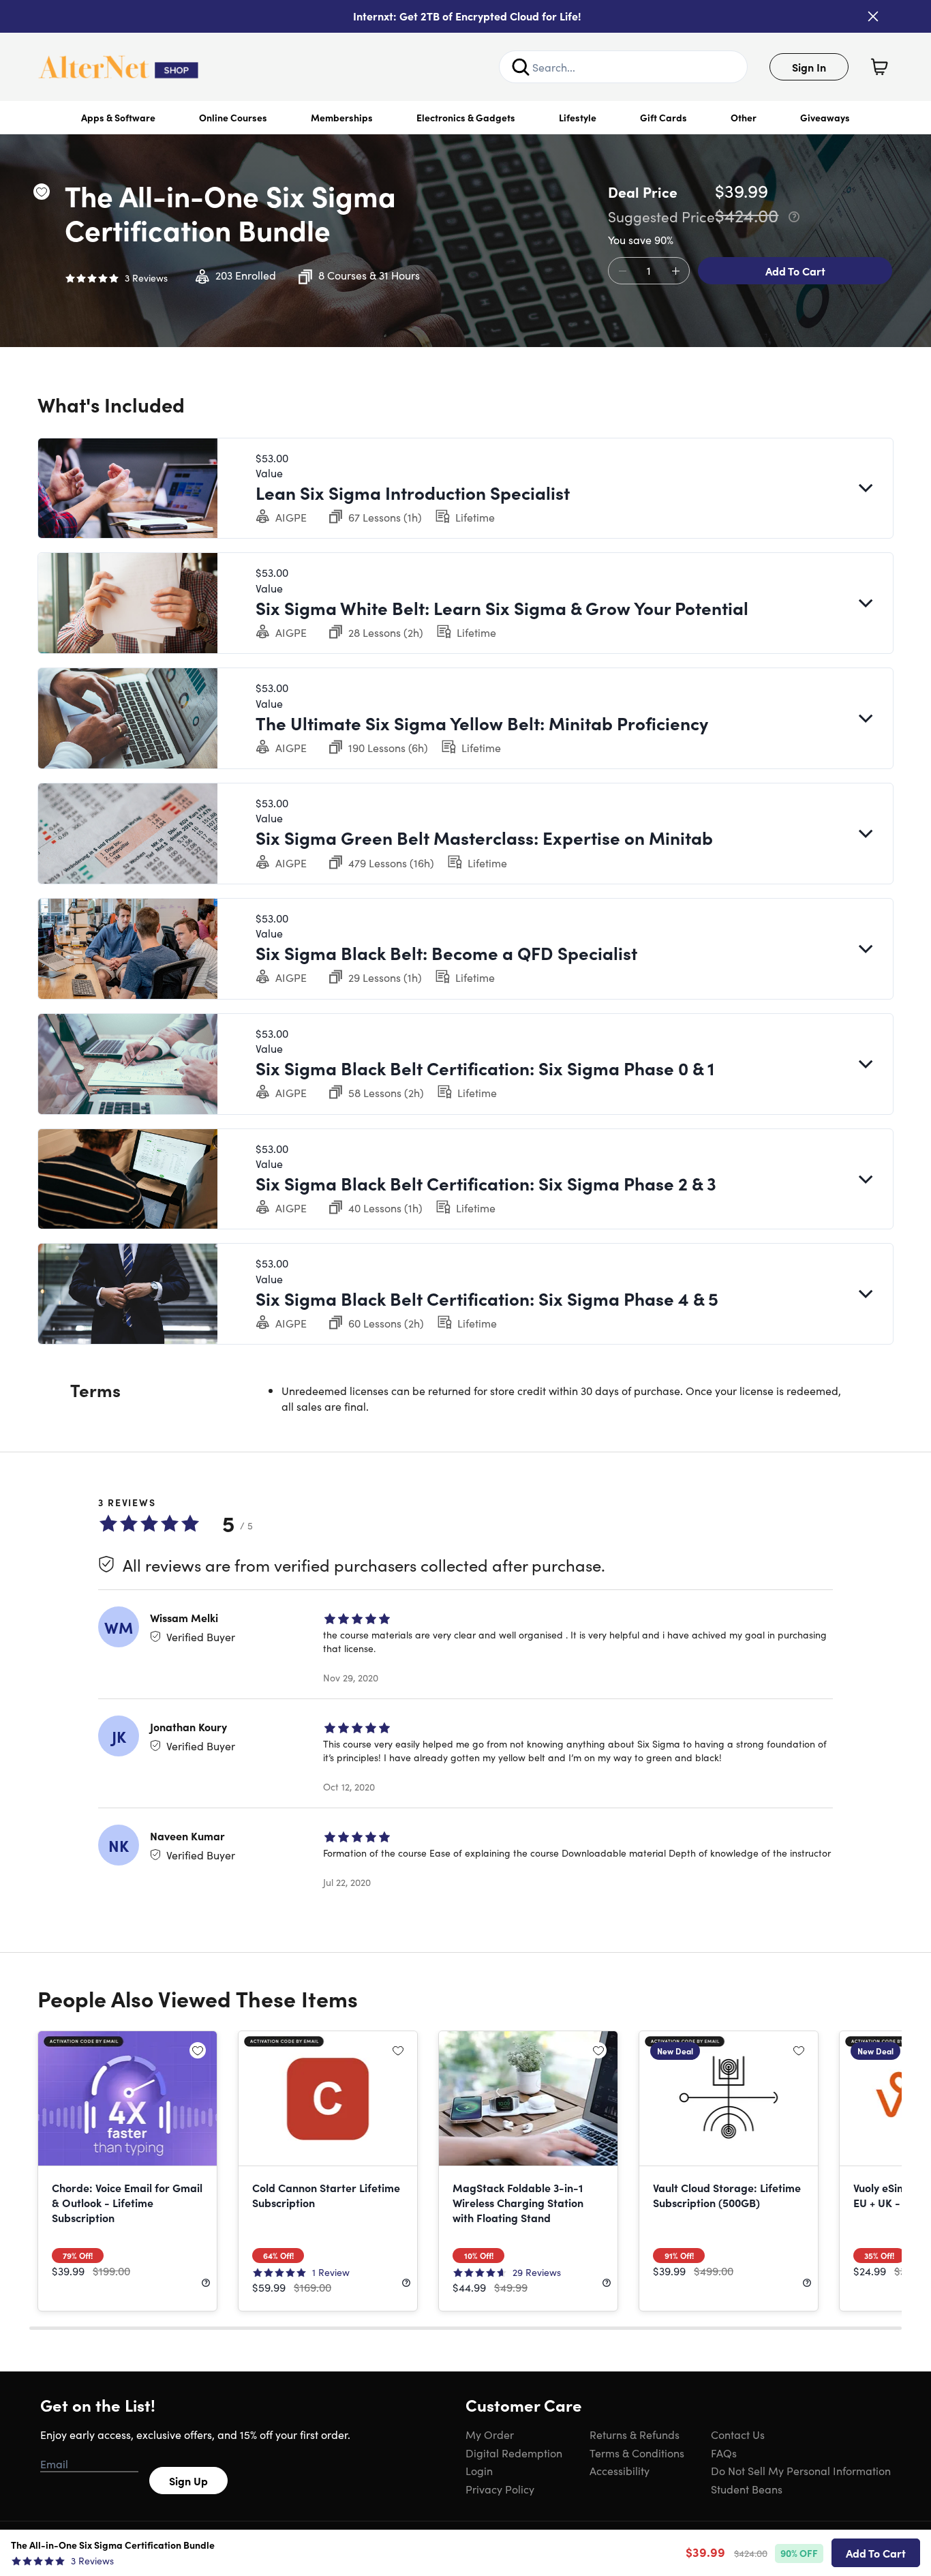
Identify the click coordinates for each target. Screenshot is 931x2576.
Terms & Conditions (637, 2453)
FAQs (724, 2453)
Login (479, 2470)
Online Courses (233, 117)
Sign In (809, 67)
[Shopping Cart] (879, 67)
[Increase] (675, 271)
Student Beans (747, 2489)
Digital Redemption (514, 2453)
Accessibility (620, 2470)
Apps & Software (118, 117)
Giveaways (825, 117)
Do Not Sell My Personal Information (801, 2470)
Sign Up (188, 2481)
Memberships (342, 117)
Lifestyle (578, 117)
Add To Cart (795, 271)
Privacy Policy (500, 2489)
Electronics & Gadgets (466, 117)
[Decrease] (622, 271)
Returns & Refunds (635, 2434)
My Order (490, 2434)
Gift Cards (663, 117)
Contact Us (738, 2434)
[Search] (521, 67)
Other (744, 117)
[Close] (873, 16)
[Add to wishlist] (42, 192)
